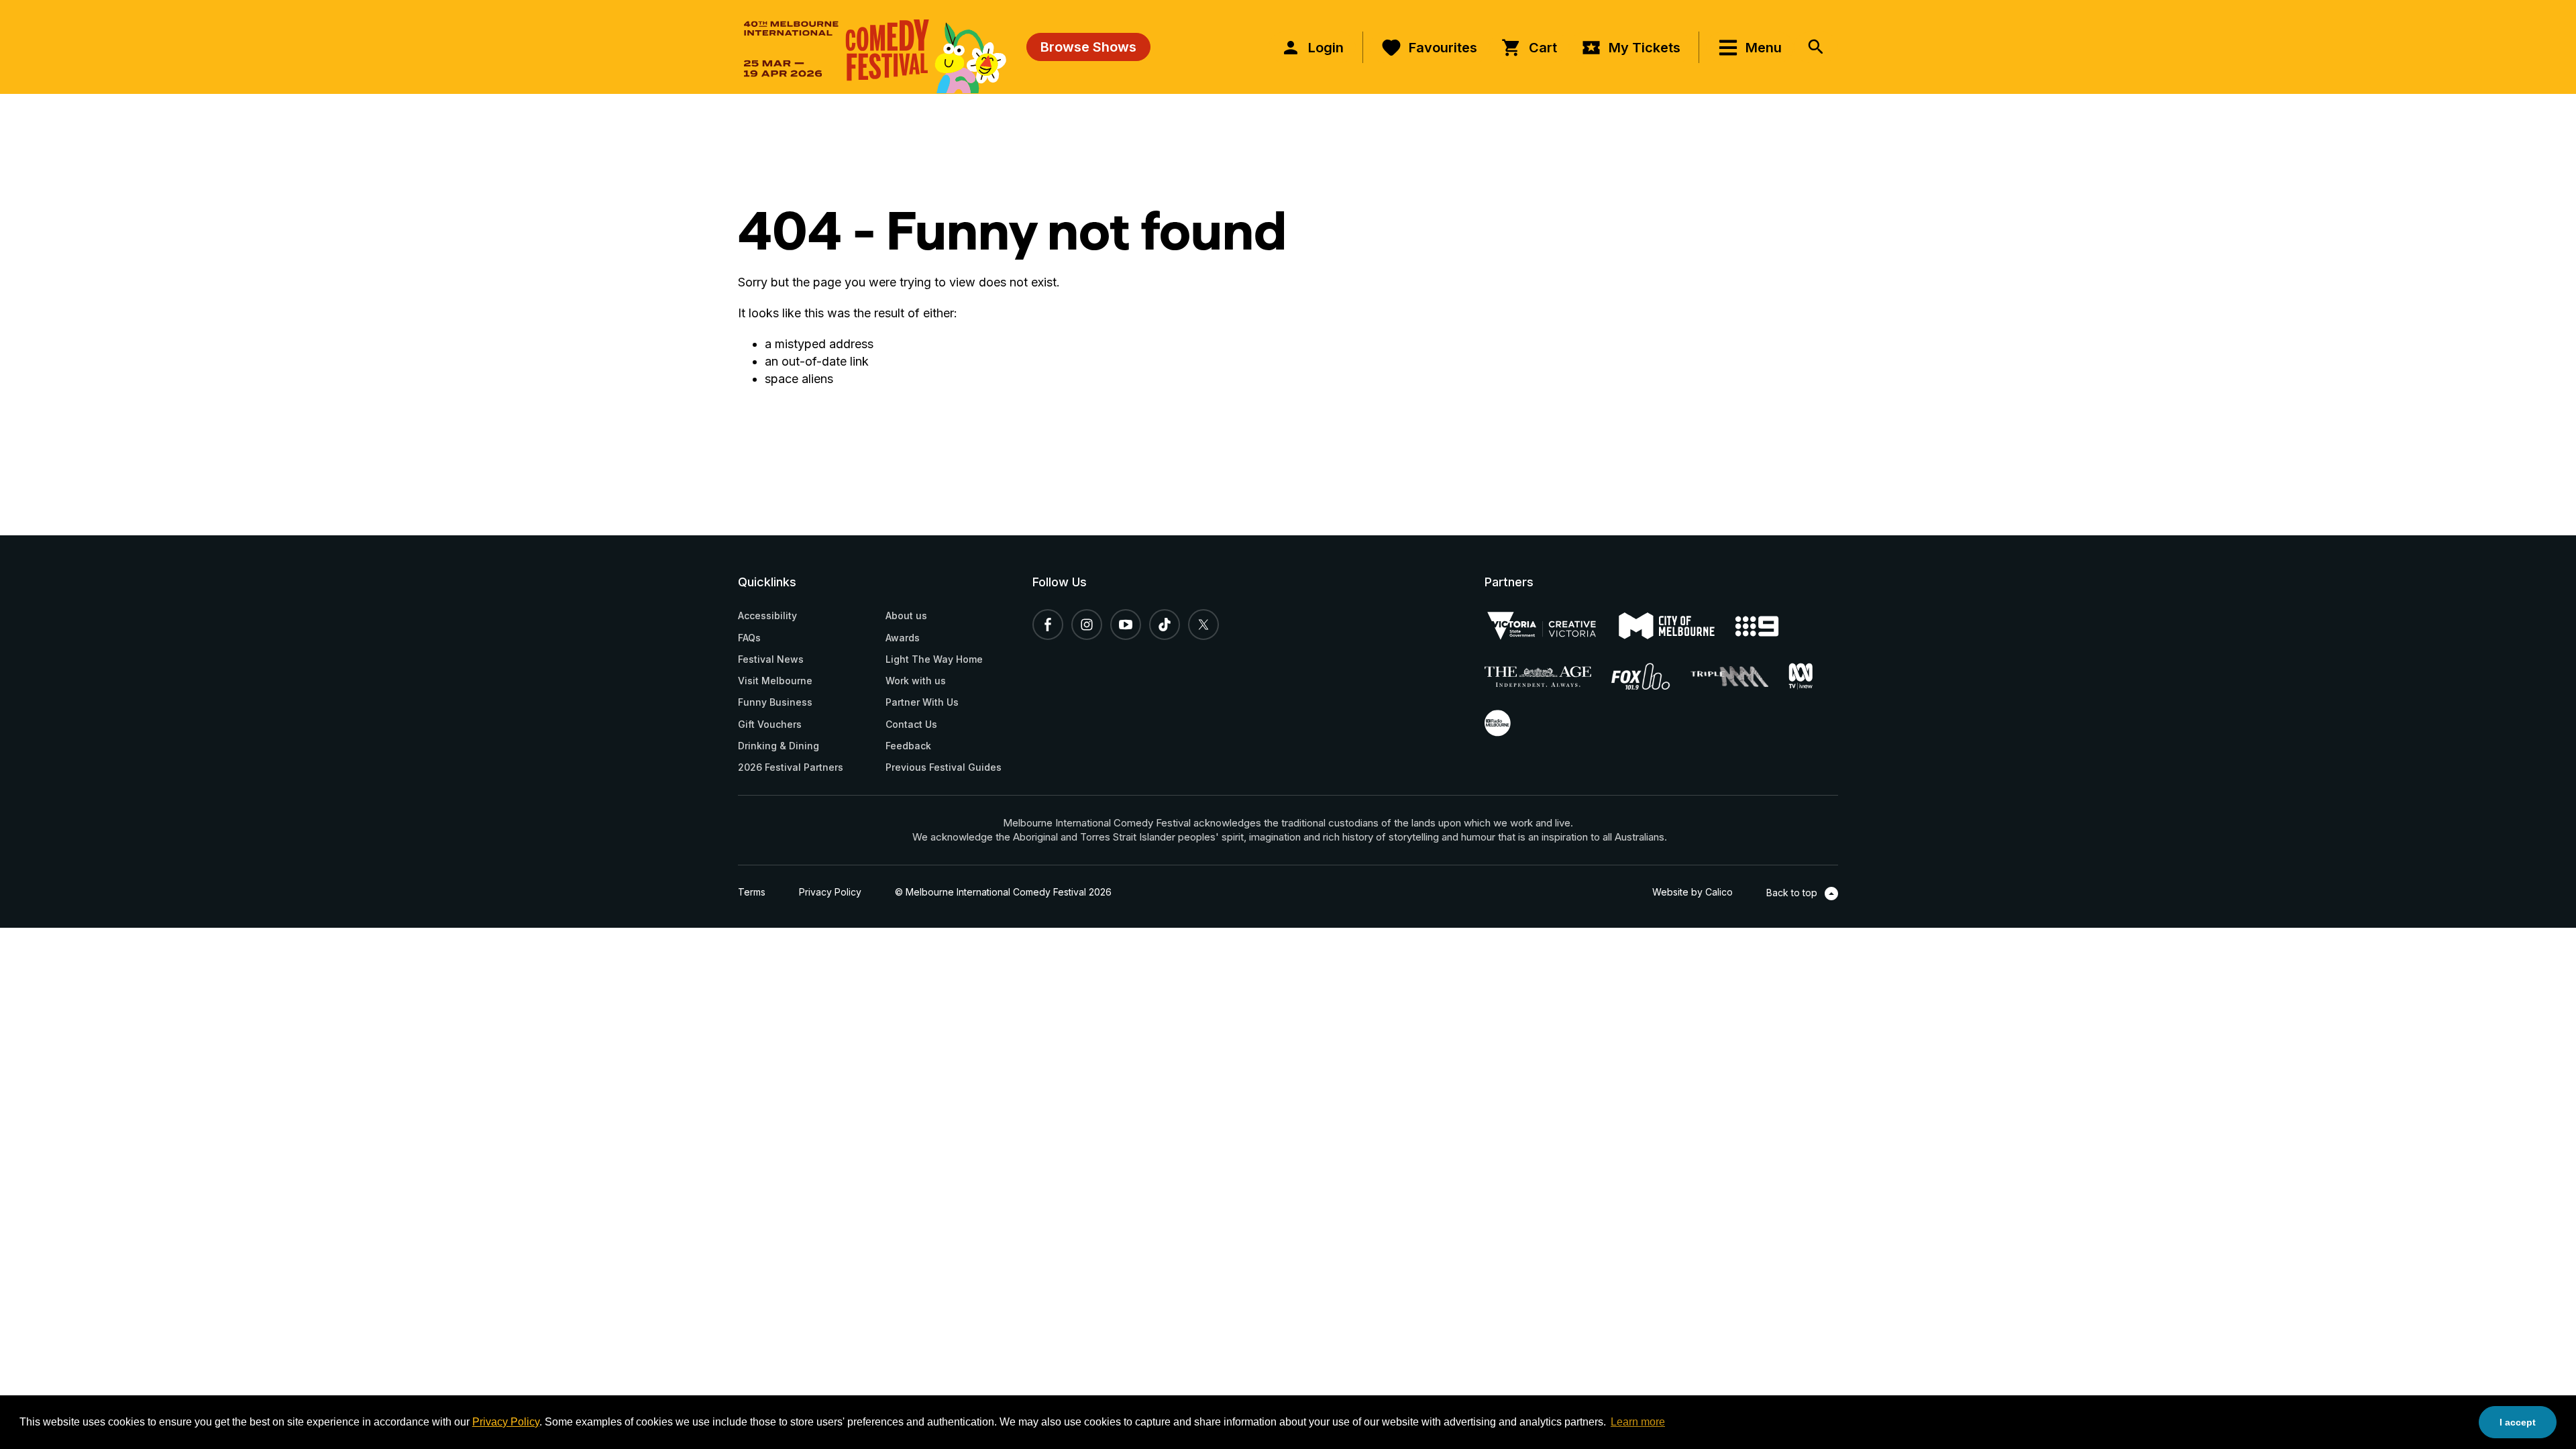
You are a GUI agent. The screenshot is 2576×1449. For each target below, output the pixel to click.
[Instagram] (1087, 625)
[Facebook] (1048, 625)
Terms (752, 892)
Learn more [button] (1638, 1422)
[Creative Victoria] (1552, 626)
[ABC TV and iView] (1811, 676)
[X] (1203, 625)
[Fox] (1651, 676)
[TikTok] (1165, 625)
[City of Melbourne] (1677, 626)
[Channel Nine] (1767, 626)
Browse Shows (1088, 47)
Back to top (1793, 893)
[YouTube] (1126, 625)
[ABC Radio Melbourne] (1508, 723)
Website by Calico (1693, 892)
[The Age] (1548, 677)
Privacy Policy (506, 1422)
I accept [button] (2518, 1422)
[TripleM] (1739, 677)
